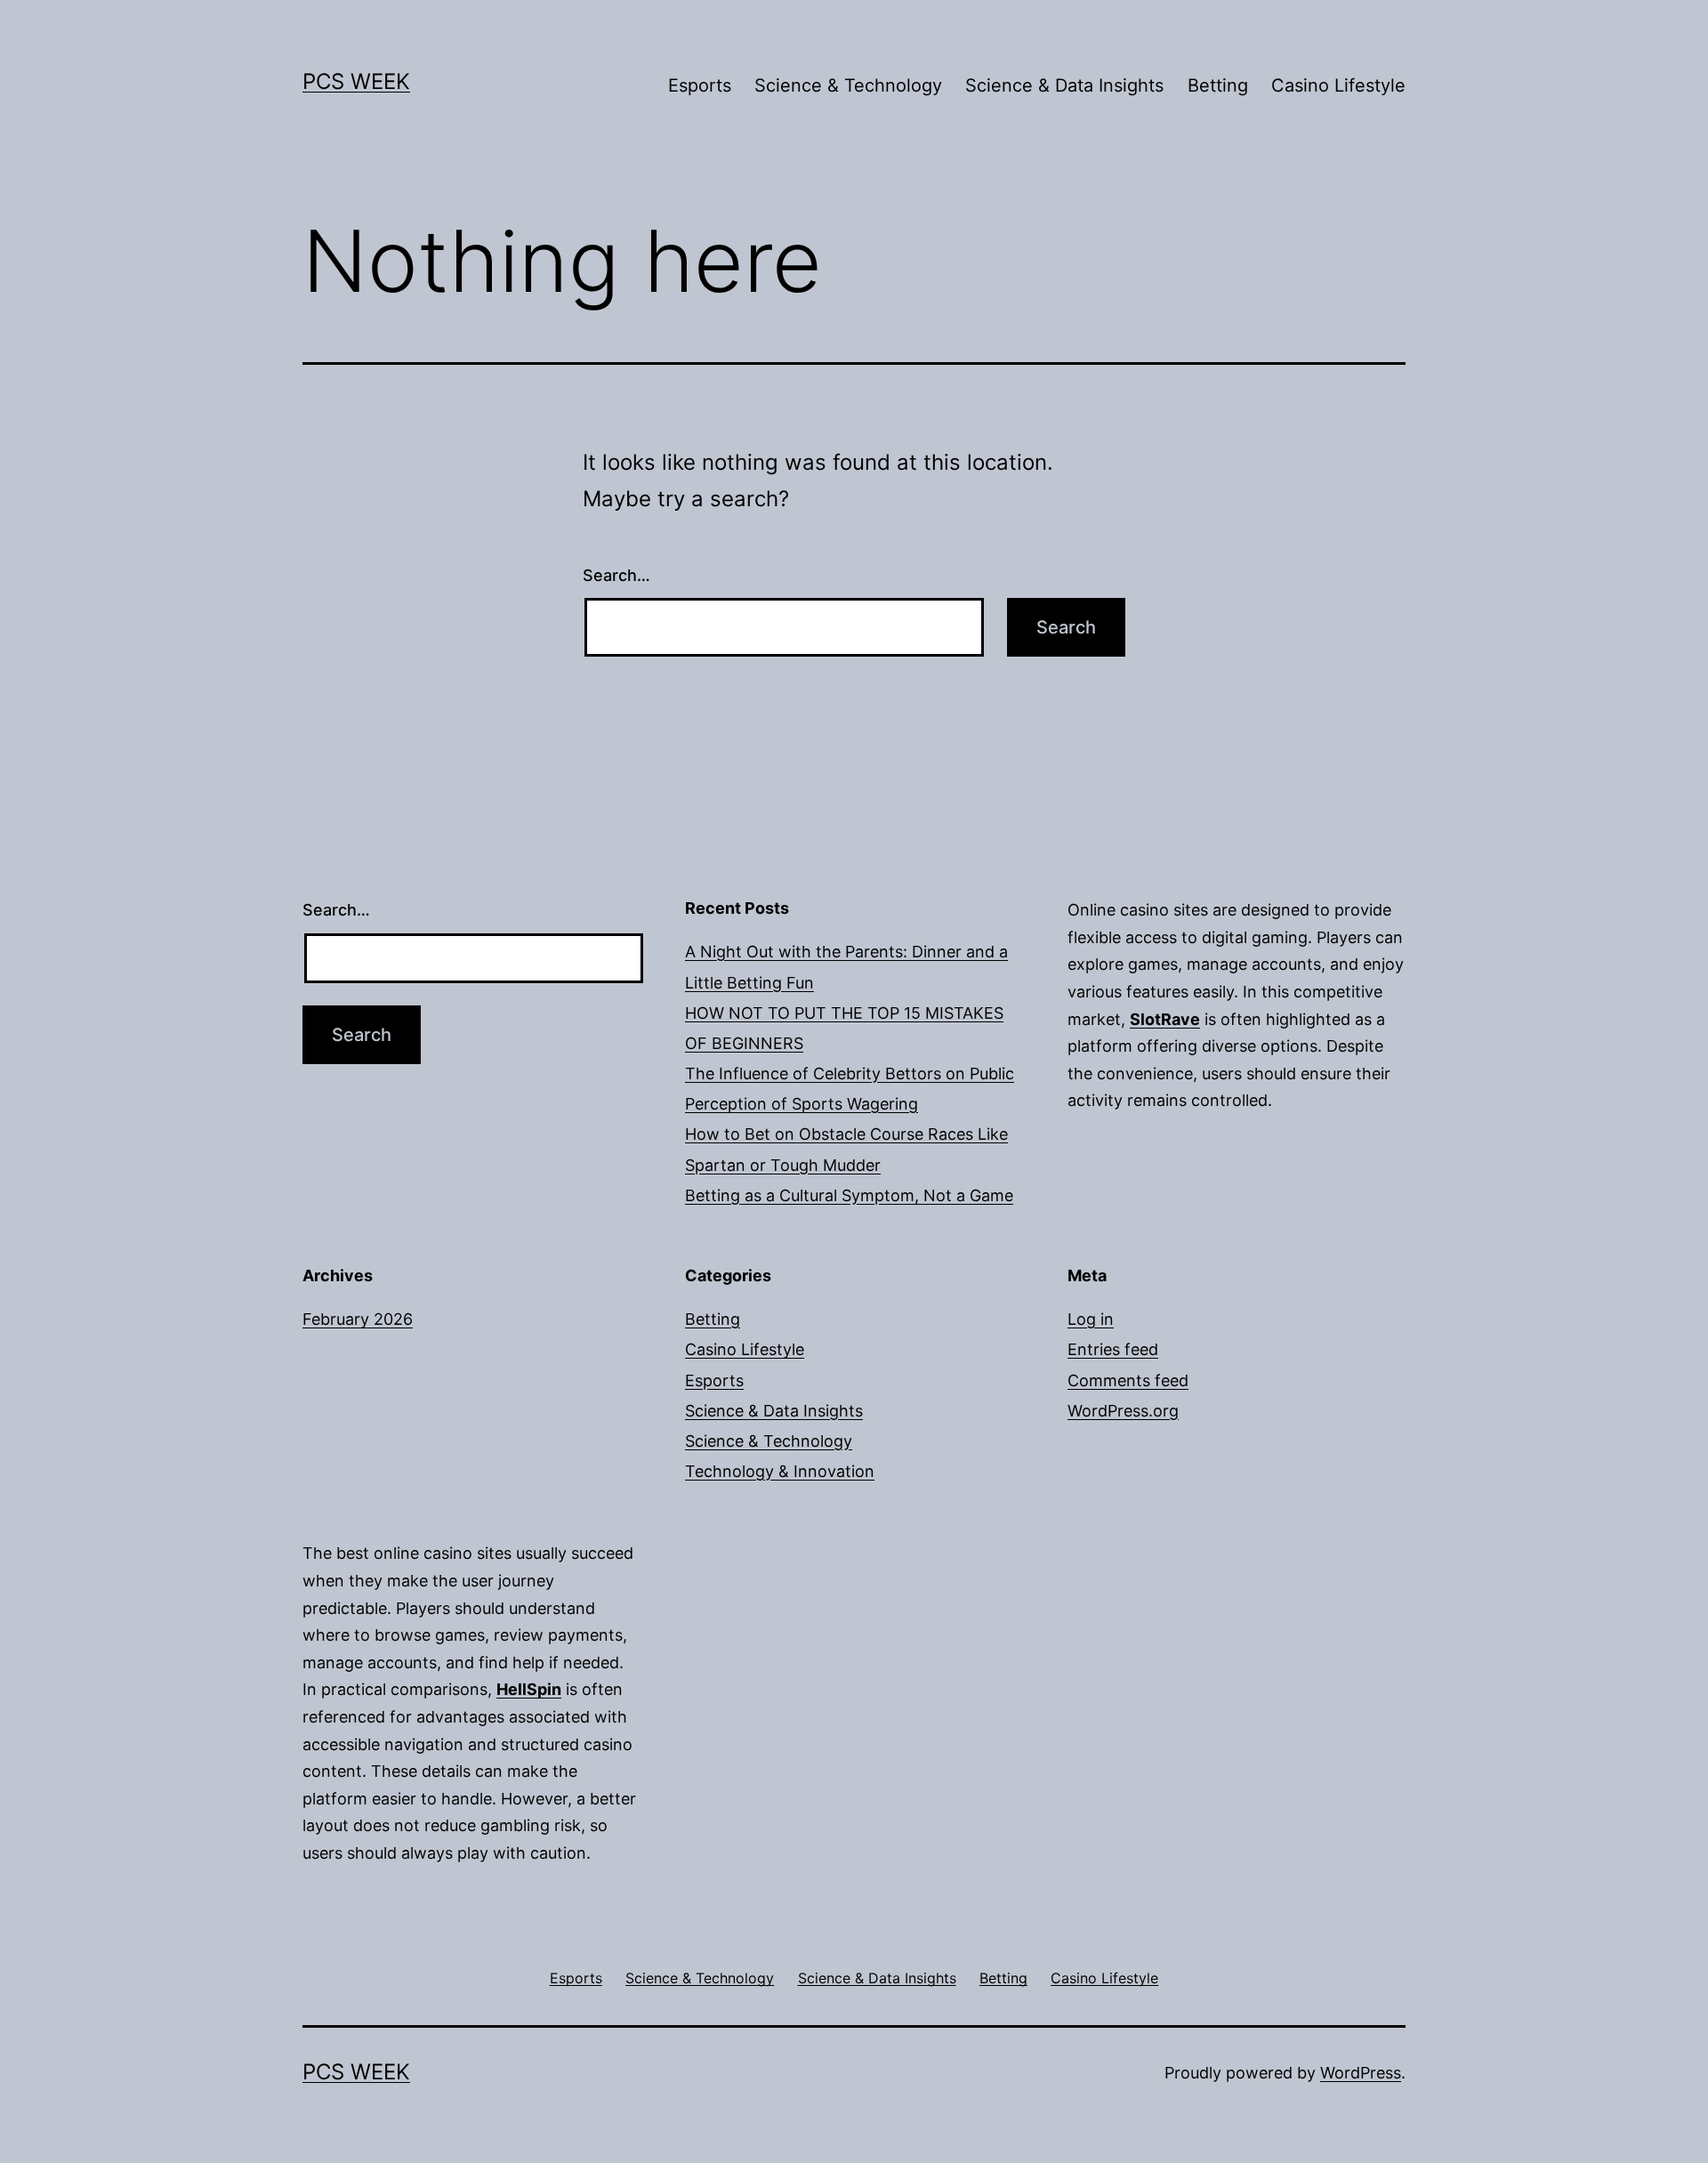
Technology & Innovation (780, 1471)
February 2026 (358, 1319)
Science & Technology (848, 85)
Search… (616, 575)
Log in (1091, 1319)
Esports (700, 85)
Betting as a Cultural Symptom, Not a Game (849, 1195)
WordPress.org (1123, 1411)
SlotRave (1165, 1019)
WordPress (1361, 2073)
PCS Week (356, 81)
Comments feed (1128, 1380)
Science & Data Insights (1064, 85)
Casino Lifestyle (1338, 85)
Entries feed (1113, 1349)
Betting (1218, 85)
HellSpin (529, 1689)
